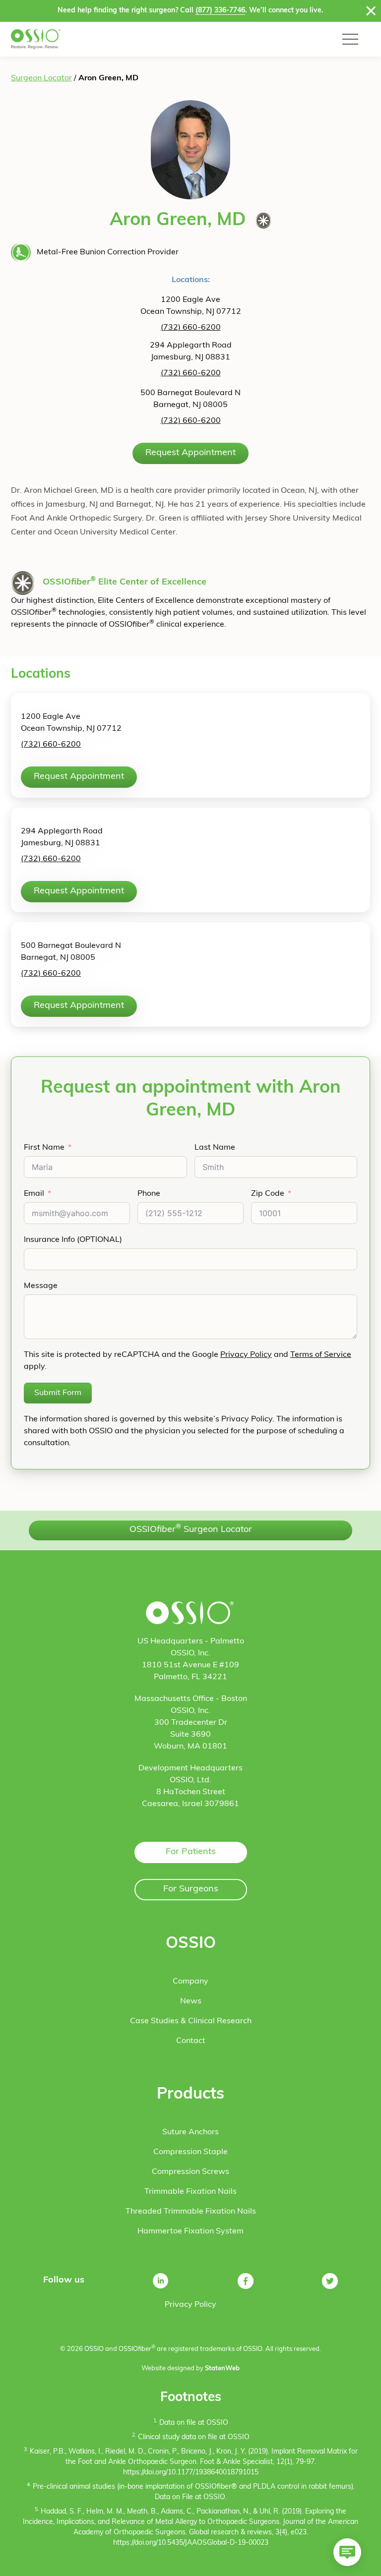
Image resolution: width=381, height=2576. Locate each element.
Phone (149, 1194)
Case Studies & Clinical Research (191, 2021)
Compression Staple (190, 2152)
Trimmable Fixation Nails (190, 2192)
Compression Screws (190, 2172)
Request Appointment (190, 453)
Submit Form (58, 1393)
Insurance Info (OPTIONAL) (73, 1240)
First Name (44, 1148)
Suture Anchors (190, 2132)
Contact (191, 2041)
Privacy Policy (246, 1355)
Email (34, 1194)
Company (190, 1982)
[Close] (371, 11)
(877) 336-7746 (220, 11)
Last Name (215, 1148)
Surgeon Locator (41, 78)
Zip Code (268, 1194)
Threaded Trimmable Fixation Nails (191, 2212)
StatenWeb (222, 2369)
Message (41, 1286)
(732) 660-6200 (191, 328)
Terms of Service (321, 1355)
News (191, 2001)
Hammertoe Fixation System (190, 2231)
